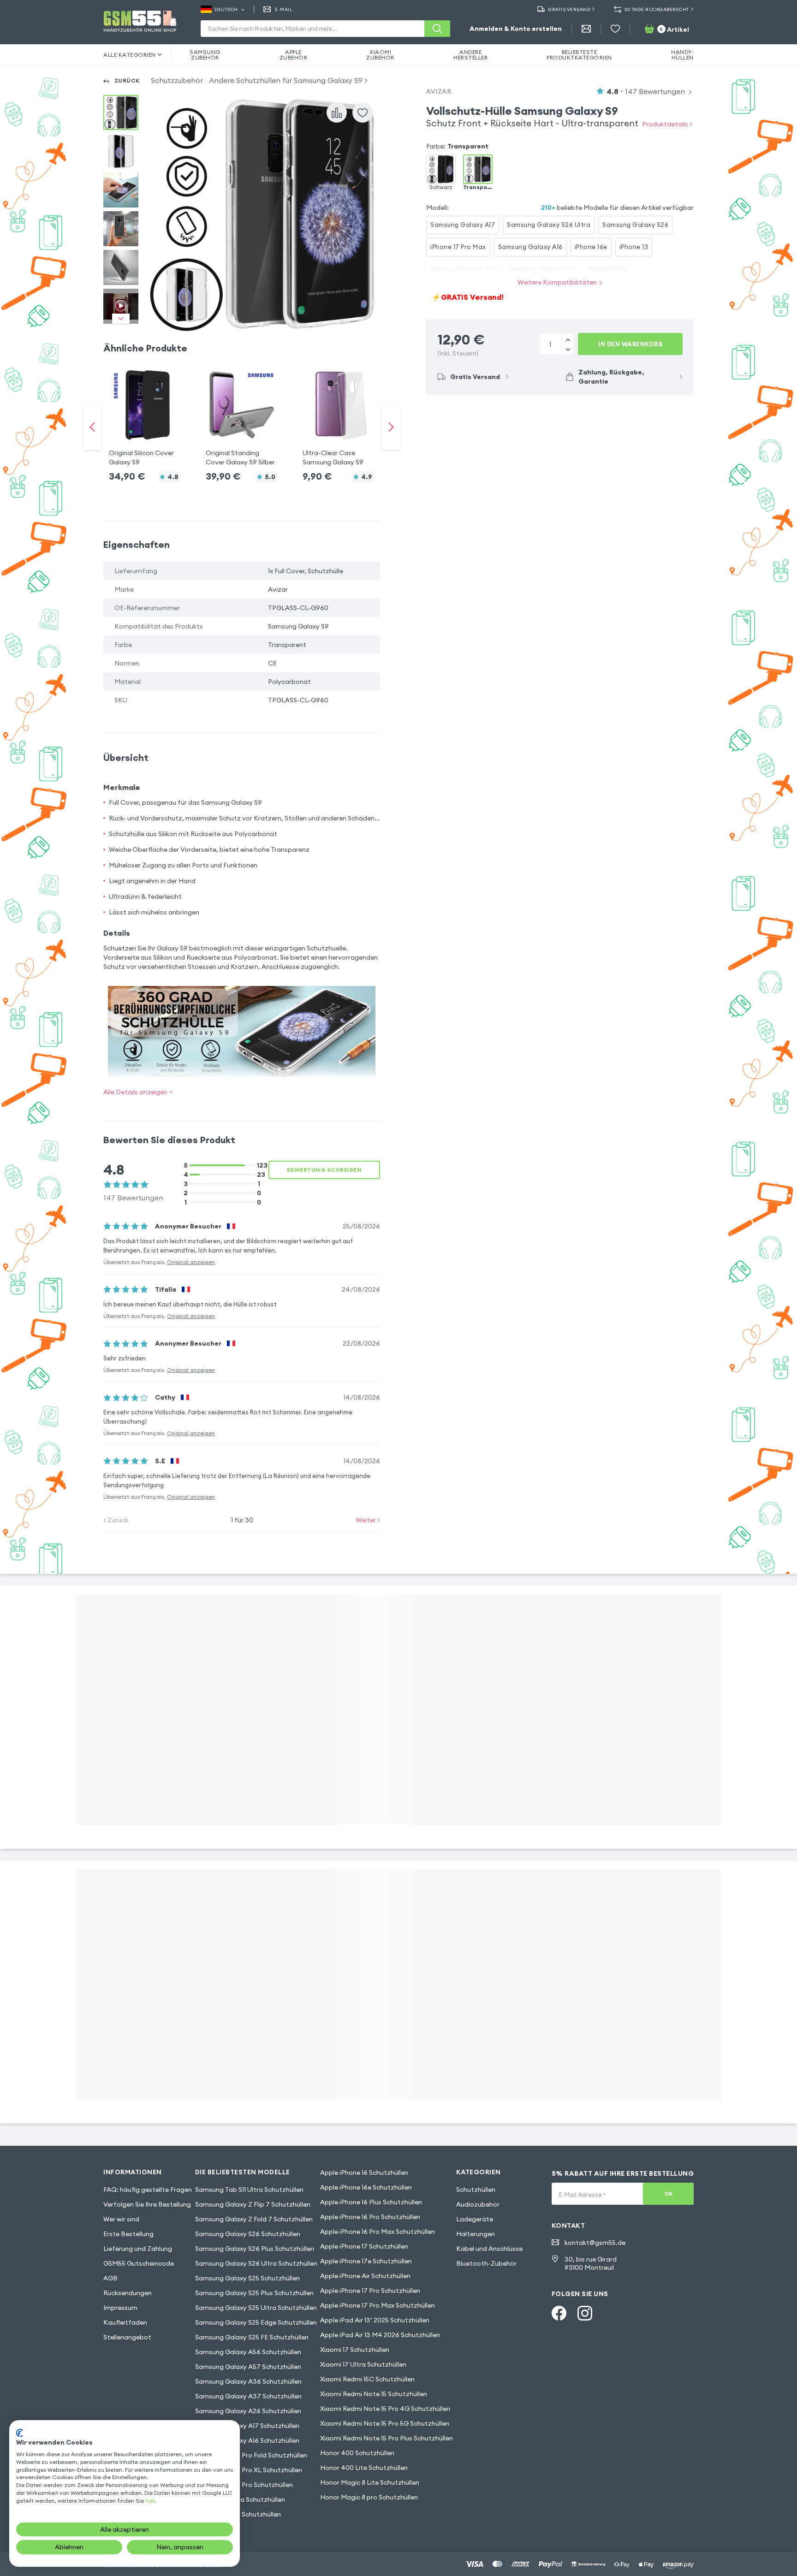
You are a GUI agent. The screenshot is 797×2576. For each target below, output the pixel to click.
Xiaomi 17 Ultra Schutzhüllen (363, 2364)
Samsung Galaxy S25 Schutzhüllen (247, 2278)
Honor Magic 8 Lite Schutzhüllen (370, 2482)
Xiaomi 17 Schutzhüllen (355, 2350)
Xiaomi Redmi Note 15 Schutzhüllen (374, 2394)
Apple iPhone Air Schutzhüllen (365, 2276)
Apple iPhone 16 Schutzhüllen (364, 2172)
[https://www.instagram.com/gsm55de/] (585, 2313)
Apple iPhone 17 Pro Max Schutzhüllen (378, 2305)
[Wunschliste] (615, 29)
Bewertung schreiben (324, 1170)
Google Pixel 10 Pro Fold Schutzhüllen (251, 2455)
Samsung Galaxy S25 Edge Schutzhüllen (256, 2322)
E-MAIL (284, 9)
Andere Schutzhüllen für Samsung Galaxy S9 (286, 80)
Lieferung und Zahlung (138, 2249)
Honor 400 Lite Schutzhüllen (364, 2468)
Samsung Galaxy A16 (530, 247)
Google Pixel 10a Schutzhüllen (240, 2499)
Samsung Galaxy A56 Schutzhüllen (248, 2352)
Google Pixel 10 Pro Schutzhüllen (244, 2485)
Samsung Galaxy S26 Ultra (549, 225)
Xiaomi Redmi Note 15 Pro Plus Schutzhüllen (387, 2438)
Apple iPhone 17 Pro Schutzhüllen (370, 2291)
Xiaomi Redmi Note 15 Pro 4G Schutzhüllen (385, 2409)
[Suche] (437, 29)
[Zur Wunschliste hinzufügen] (363, 113)
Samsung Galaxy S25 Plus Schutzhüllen (254, 2293)
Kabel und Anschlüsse (489, 2249)
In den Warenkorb (630, 344)
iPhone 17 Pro (607, 269)
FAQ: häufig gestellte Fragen (148, 2190)
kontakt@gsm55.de (595, 2243)
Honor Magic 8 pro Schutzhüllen (369, 2497)
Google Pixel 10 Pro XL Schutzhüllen (249, 2470)
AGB (110, 2278)
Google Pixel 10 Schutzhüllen (238, 2514)
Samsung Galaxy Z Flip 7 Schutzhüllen (253, 2204)
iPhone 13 (634, 247)
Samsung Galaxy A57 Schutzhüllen (248, 2367)
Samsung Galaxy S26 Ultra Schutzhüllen (256, 2263)
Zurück (127, 80)
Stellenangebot (127, 2337)
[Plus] (568, 349)
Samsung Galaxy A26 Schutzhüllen (248, 2411)
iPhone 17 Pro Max (458, 247)
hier (150, 2501)
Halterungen (476, 2234)
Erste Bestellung (128, 2234)
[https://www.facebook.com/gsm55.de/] (559, 2313)
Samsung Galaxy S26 (635, 225)
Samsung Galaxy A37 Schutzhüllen (248, 2396)
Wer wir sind (121, 2219)
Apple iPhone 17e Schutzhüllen (366, 2261)
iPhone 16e (591, 247)
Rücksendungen (128, 2293)
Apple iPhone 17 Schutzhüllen (364, 2246)
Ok (669, 2193)
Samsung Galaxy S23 (463, 269)
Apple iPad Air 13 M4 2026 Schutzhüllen (380, 2335)
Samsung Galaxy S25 (541, 269)
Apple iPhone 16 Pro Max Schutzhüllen (378, 2232)
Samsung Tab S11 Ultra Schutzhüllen (249, 2190)
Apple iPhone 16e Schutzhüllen (366, 2187)
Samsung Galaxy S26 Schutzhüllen (248, 2234)
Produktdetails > (667, 124)
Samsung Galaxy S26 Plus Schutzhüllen (255, 2249)
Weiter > (368, 1520)
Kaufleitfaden (125, 2322)
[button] (145, 418)
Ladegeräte (475, 2219)
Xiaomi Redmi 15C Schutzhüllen (367, 2379)
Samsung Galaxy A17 (463, 225)
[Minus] (568, 339)
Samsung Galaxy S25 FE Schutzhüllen (252, 2337)
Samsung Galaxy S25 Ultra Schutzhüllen (256, 2308)
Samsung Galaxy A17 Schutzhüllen (247, 2426)
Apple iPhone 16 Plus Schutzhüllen (371, 2202)
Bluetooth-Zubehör (486, 2263)
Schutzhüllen (476, 2190)
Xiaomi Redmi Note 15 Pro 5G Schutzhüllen (385, 2423)
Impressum (120, 2308)
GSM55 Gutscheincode (139, 2263)
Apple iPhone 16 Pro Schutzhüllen (370, 2217)
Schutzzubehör (177, 80)
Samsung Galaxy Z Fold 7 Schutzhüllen (254, 2219)
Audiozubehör (478, 2204)
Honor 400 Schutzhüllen (357, 2453)
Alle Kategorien (130, 55)
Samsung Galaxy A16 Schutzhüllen (247, 2440)
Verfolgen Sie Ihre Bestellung (147, 2204)
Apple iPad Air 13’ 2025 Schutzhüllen (375, 2320)
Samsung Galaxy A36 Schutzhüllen (248, 2381)
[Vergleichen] (337, 113)
